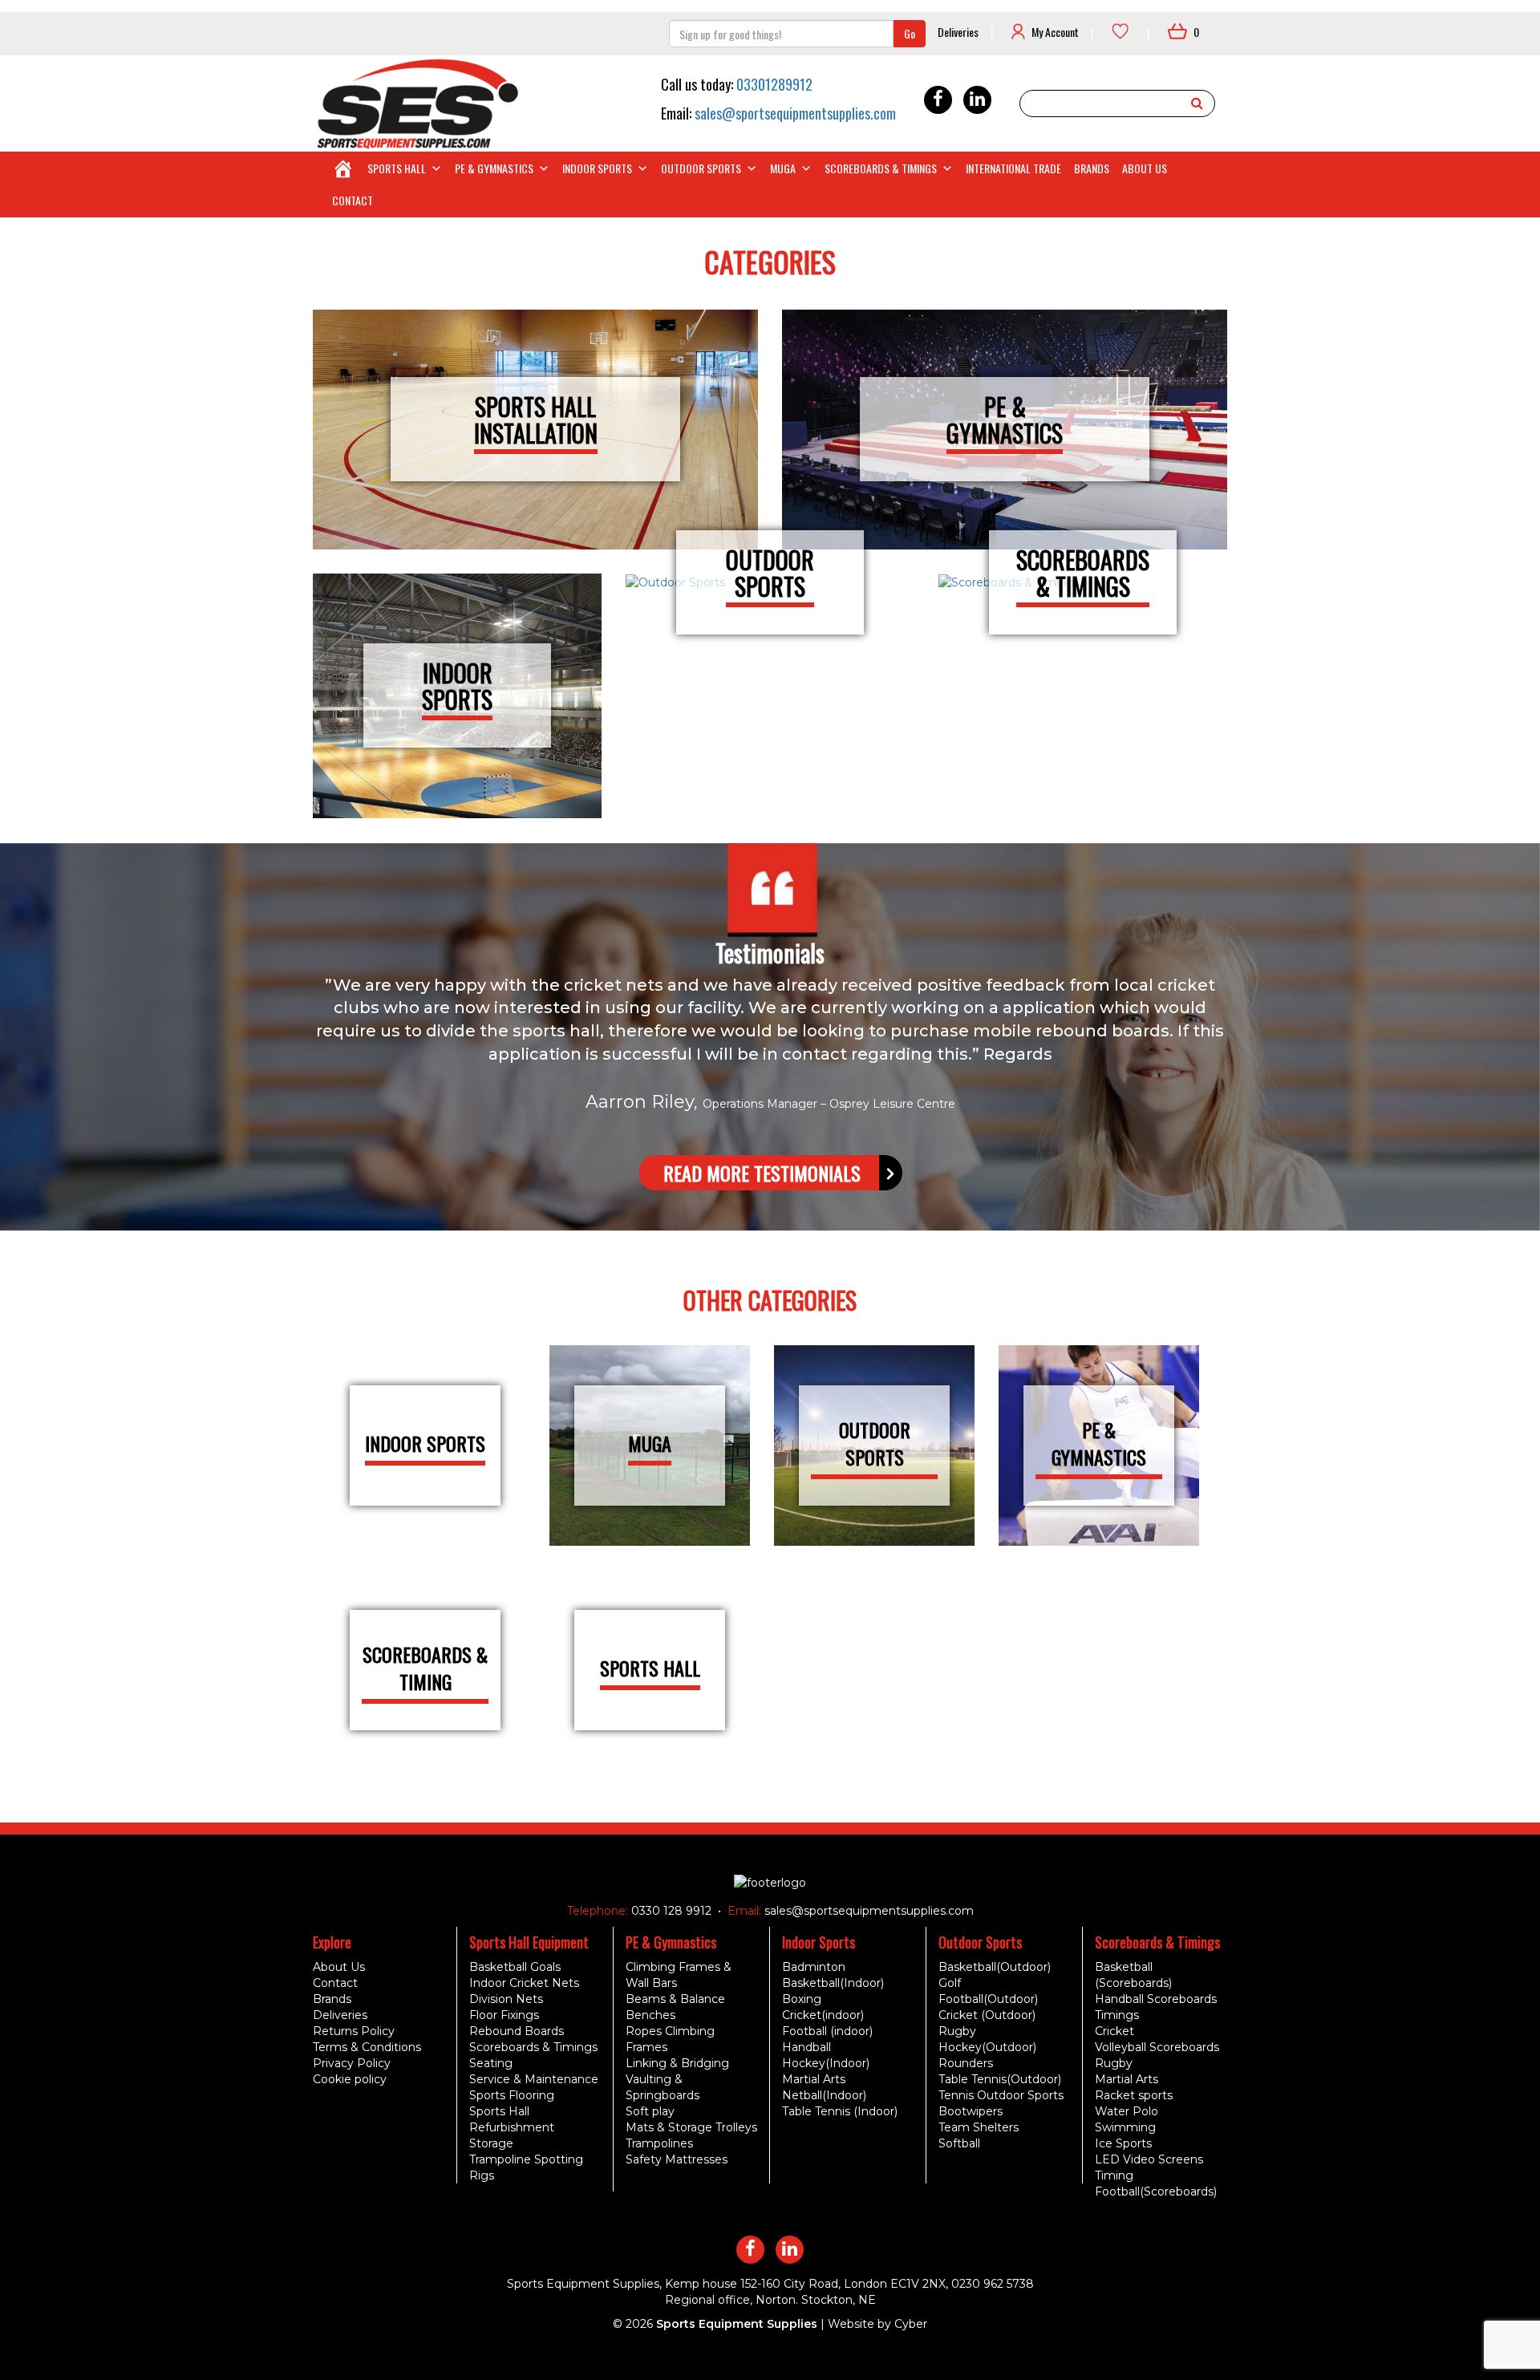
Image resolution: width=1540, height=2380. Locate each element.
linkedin (977, 100)
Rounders (966, 2063)
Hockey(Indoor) (826, 2063)
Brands (1092, 168)
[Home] (343, 168)
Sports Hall (397, 168)
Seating (491, 2063)
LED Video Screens (1149, 2159)
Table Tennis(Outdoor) (1000, 2079)
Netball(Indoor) (824, 2095)
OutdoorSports (770, 573)
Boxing (802, 1999)
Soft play (650, 2111)
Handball (806, 2047)
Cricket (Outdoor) (987, 2015)
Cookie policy (350, 2079)
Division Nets (506, 1999)
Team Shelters (979, 2127)
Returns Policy (354, 2031)
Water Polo (1127, 2111)
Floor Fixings (504, 2015)
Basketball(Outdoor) (995, 1967)
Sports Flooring (512, 2095)
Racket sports (1134, 2095)
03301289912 (774, 84)
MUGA (783, 168)
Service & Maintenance (534, 2079)
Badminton (814, 1967)
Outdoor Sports (701, 168)
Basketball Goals (515, 1967)
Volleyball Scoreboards (1157, 2047)
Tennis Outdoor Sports (1001, 2095)
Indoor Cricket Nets (524, 1983)
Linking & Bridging (677, 2063)
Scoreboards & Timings (881, 168)
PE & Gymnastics (494, 168)
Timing (1114, 2175)
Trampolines (659, 2143)
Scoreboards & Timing (425, 1668)
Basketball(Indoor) (833, 1983)
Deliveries (958, 32)
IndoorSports (457, 686)
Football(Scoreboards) (1156, 2191)
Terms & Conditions (367, 2047)
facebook (938, 100)
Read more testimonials (762, 1173)
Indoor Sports (597, 168)
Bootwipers (971, 2111)
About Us (1145, 168)
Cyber (911, 2324)
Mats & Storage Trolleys (691, 2127)
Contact (353, 200)
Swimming (1125, 2127)
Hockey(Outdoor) (987, 2047)
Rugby (957, 2031)
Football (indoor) (827, 2031)
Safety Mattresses (677, 2159)
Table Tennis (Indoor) (840, 2111)
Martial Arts (814, 2079)
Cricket (1114, 2031)
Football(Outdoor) (988, 1999)
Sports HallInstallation (536, 420)
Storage (491, 2143)
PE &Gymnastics (1005, 420)
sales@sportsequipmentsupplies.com (795, 113)
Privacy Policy (352, 2063)
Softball (959, 2143)
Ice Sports (1123, 2143)
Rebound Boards (517, 2031)
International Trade (1013, 168)
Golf (950, 1983)
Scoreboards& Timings (1083, 573)
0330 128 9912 (670, 1911)
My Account (1055, 32)
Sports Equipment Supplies (737, 2324)
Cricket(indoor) (823, 2015)
